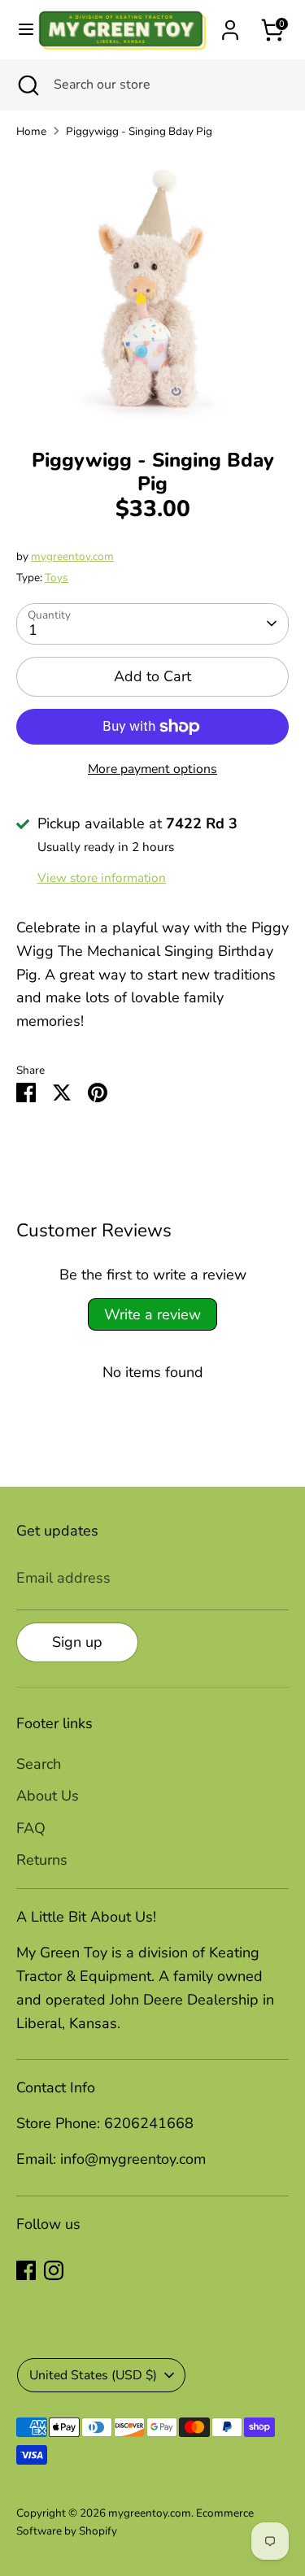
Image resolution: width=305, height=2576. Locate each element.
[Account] (230, 25)
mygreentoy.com (72, 556)
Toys (57, 578)
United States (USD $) (93, 2375)
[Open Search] (27, 85)
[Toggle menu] (19, 30)
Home (31, 131)
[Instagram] (54, 2270)
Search (39, 1764)
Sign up (77, 1642)
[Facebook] (26, 2270)
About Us (48, 1796)
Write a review (152, 1314)
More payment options (152, 769)
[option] (152, 288)
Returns (42, 1860)
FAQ (31, 1828)
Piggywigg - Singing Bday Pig (139, 131)
